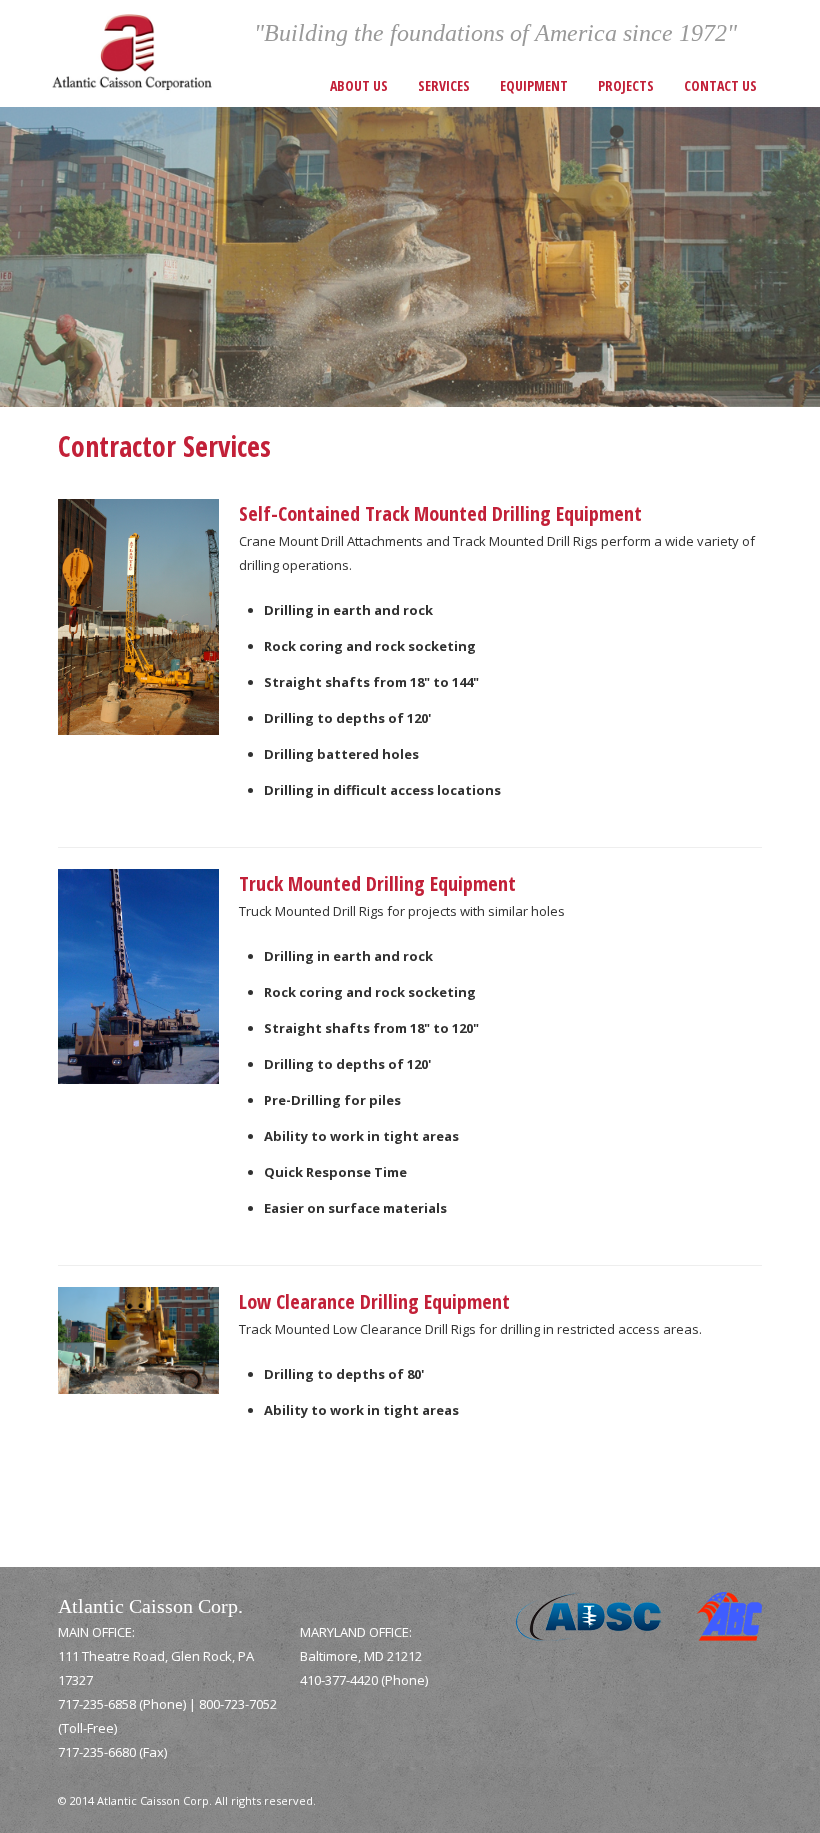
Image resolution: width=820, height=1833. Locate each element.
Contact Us (720, 85)
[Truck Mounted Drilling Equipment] (138, 975)
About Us (359, 85)
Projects (626, 85)
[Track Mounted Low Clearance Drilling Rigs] (138, 1339)
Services (444, 85)
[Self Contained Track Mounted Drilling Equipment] (138, 615)
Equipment (534, 85)
